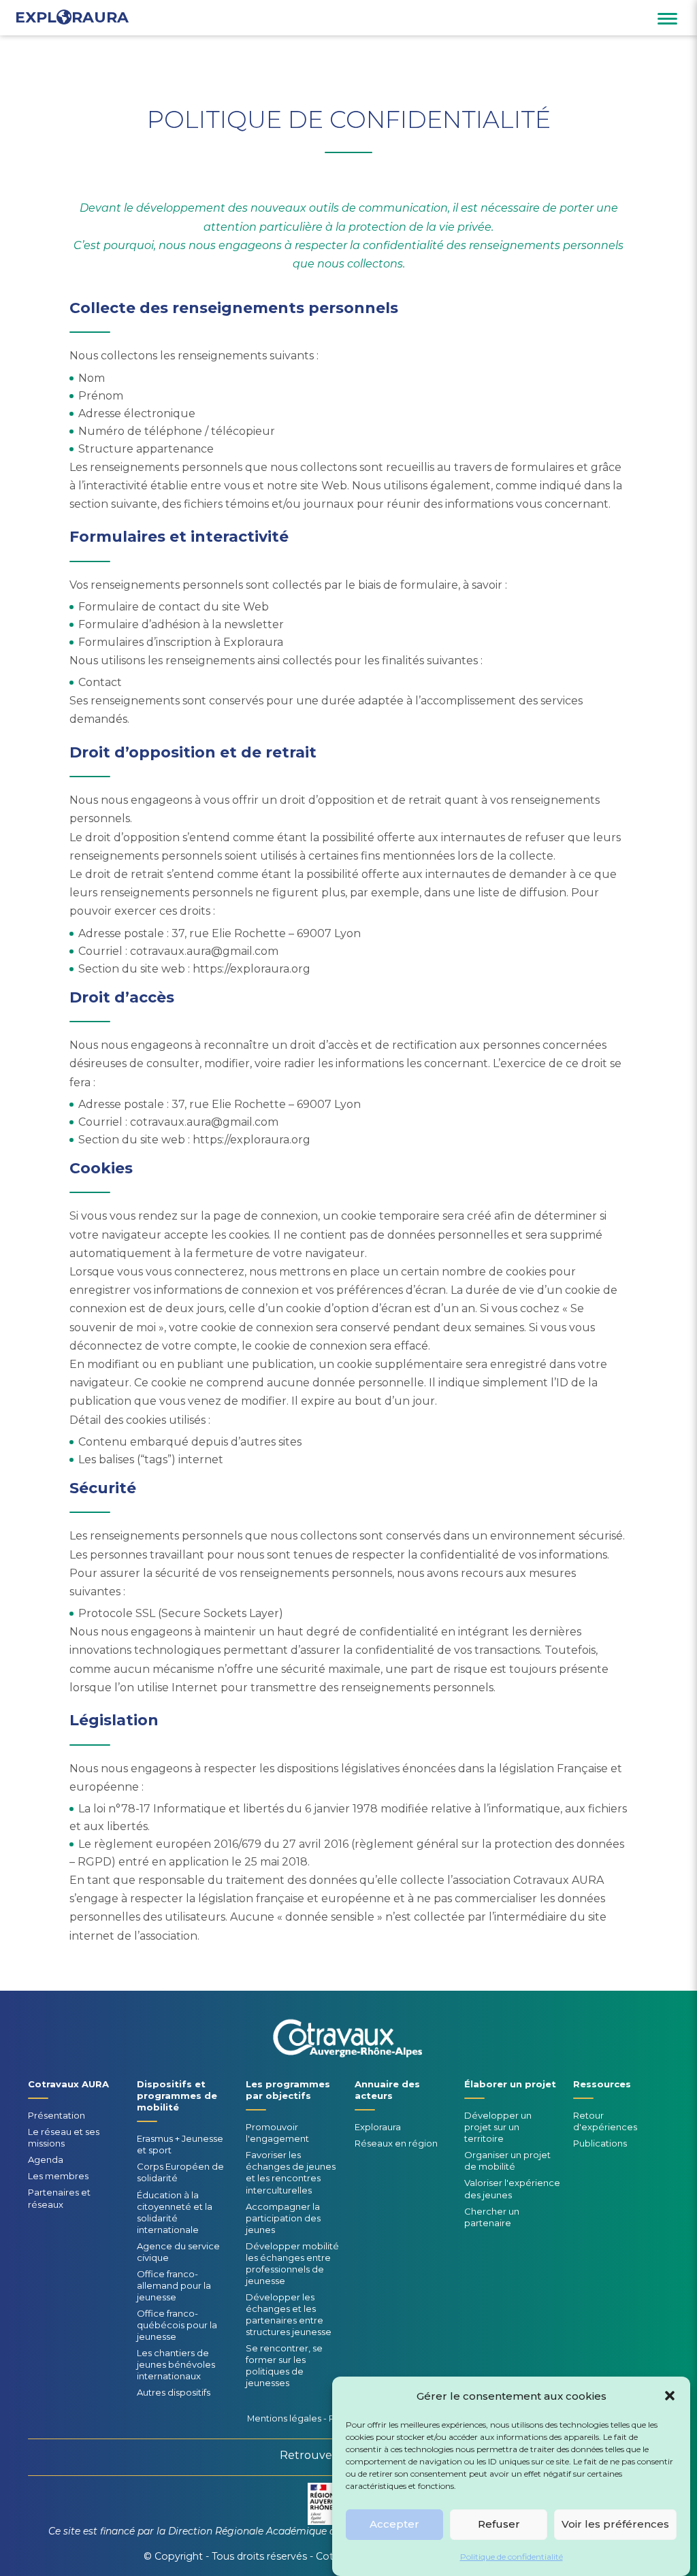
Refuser (499, 2524)
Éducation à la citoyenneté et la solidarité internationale (175, 2212)
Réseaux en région (396, 2143)
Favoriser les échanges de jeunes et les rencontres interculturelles (291, 2172)
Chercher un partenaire (492, 2217)
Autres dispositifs (174, 2392)
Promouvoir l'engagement (277, 2133)
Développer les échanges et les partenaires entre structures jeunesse (289, 2314)
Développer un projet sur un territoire (498, 2127)
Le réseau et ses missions (64, 2137)
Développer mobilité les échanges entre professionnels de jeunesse (292, 2263)
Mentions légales (284, 2418)
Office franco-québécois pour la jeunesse (177, 2325)
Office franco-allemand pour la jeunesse (174, 2285)
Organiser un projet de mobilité (507, 2161)
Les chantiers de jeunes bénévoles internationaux (176, 2364)
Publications (600, 2143)
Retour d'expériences (605, 2121)
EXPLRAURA (72, 18)
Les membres (58, 2176)
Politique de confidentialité (512, 2557)
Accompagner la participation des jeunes (283, 2218)
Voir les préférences (615, 2524)
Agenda (46, 2159)
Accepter (394, 2524)
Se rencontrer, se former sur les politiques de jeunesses (284, 2365)
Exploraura (378, 2127)
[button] (670, 2396)
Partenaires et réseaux (59, 2198)
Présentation (56, 2115)
